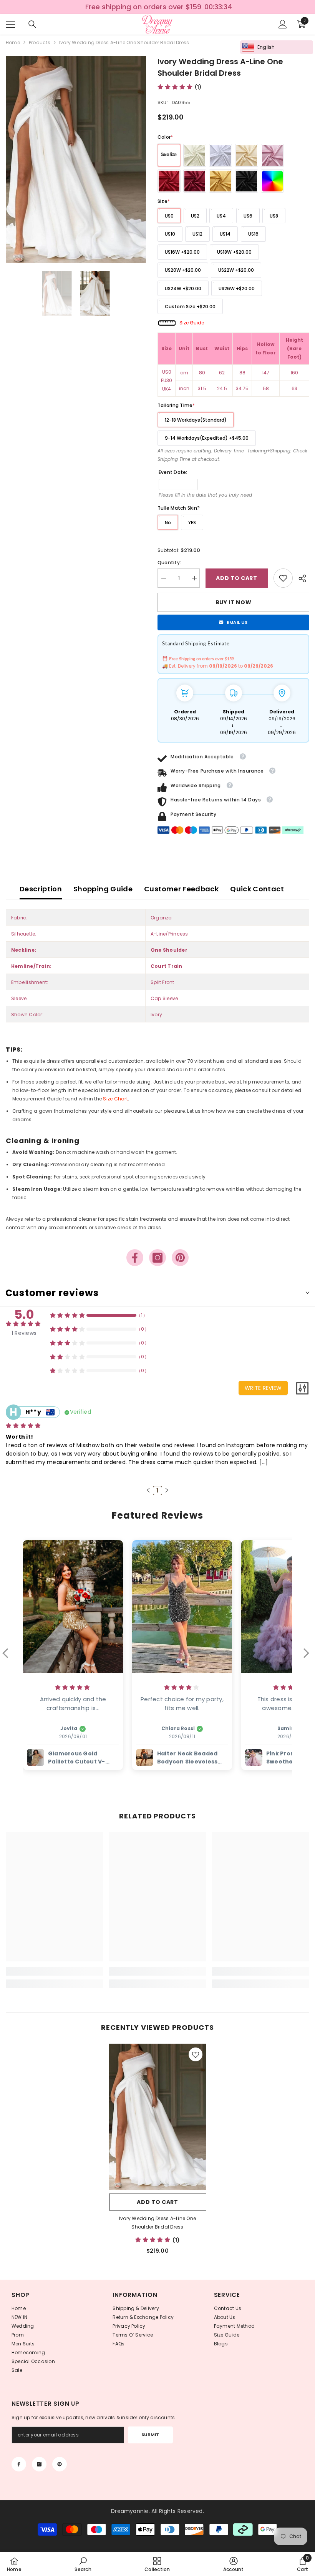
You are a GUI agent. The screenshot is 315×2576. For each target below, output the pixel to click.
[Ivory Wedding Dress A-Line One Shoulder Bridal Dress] (158, 2117)
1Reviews (24, 1333)
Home (13, 42)
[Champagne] (247, 155)
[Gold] (220, 181)
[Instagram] (157, 1258)
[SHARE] (301, 578)
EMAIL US (237, 622)
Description (41, 889)
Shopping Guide (103, 889)
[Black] (247, 181)
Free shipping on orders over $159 (143, 7)
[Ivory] (195, 155)
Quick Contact (257, 889)
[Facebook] (135, 1258)
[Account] (283, 24)
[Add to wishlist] (196, 2054)
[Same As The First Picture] (169, 155)
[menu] (10, 24)
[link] (283, 578)
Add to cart (237, 578)
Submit (150, 2435)
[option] (157, 7)
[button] (148, 1490)
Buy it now (234, 602)
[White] (220, 155)
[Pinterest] (180, 1258)
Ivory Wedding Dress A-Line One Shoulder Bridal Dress (157, 2223)
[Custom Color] (272, 181)
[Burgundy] (195, 181)
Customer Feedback (181, 889)
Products (40, 42)
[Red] (169, 181)
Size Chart (115, 1099)
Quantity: (169, 563)
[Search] (32, 24)
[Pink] (272, 155)
